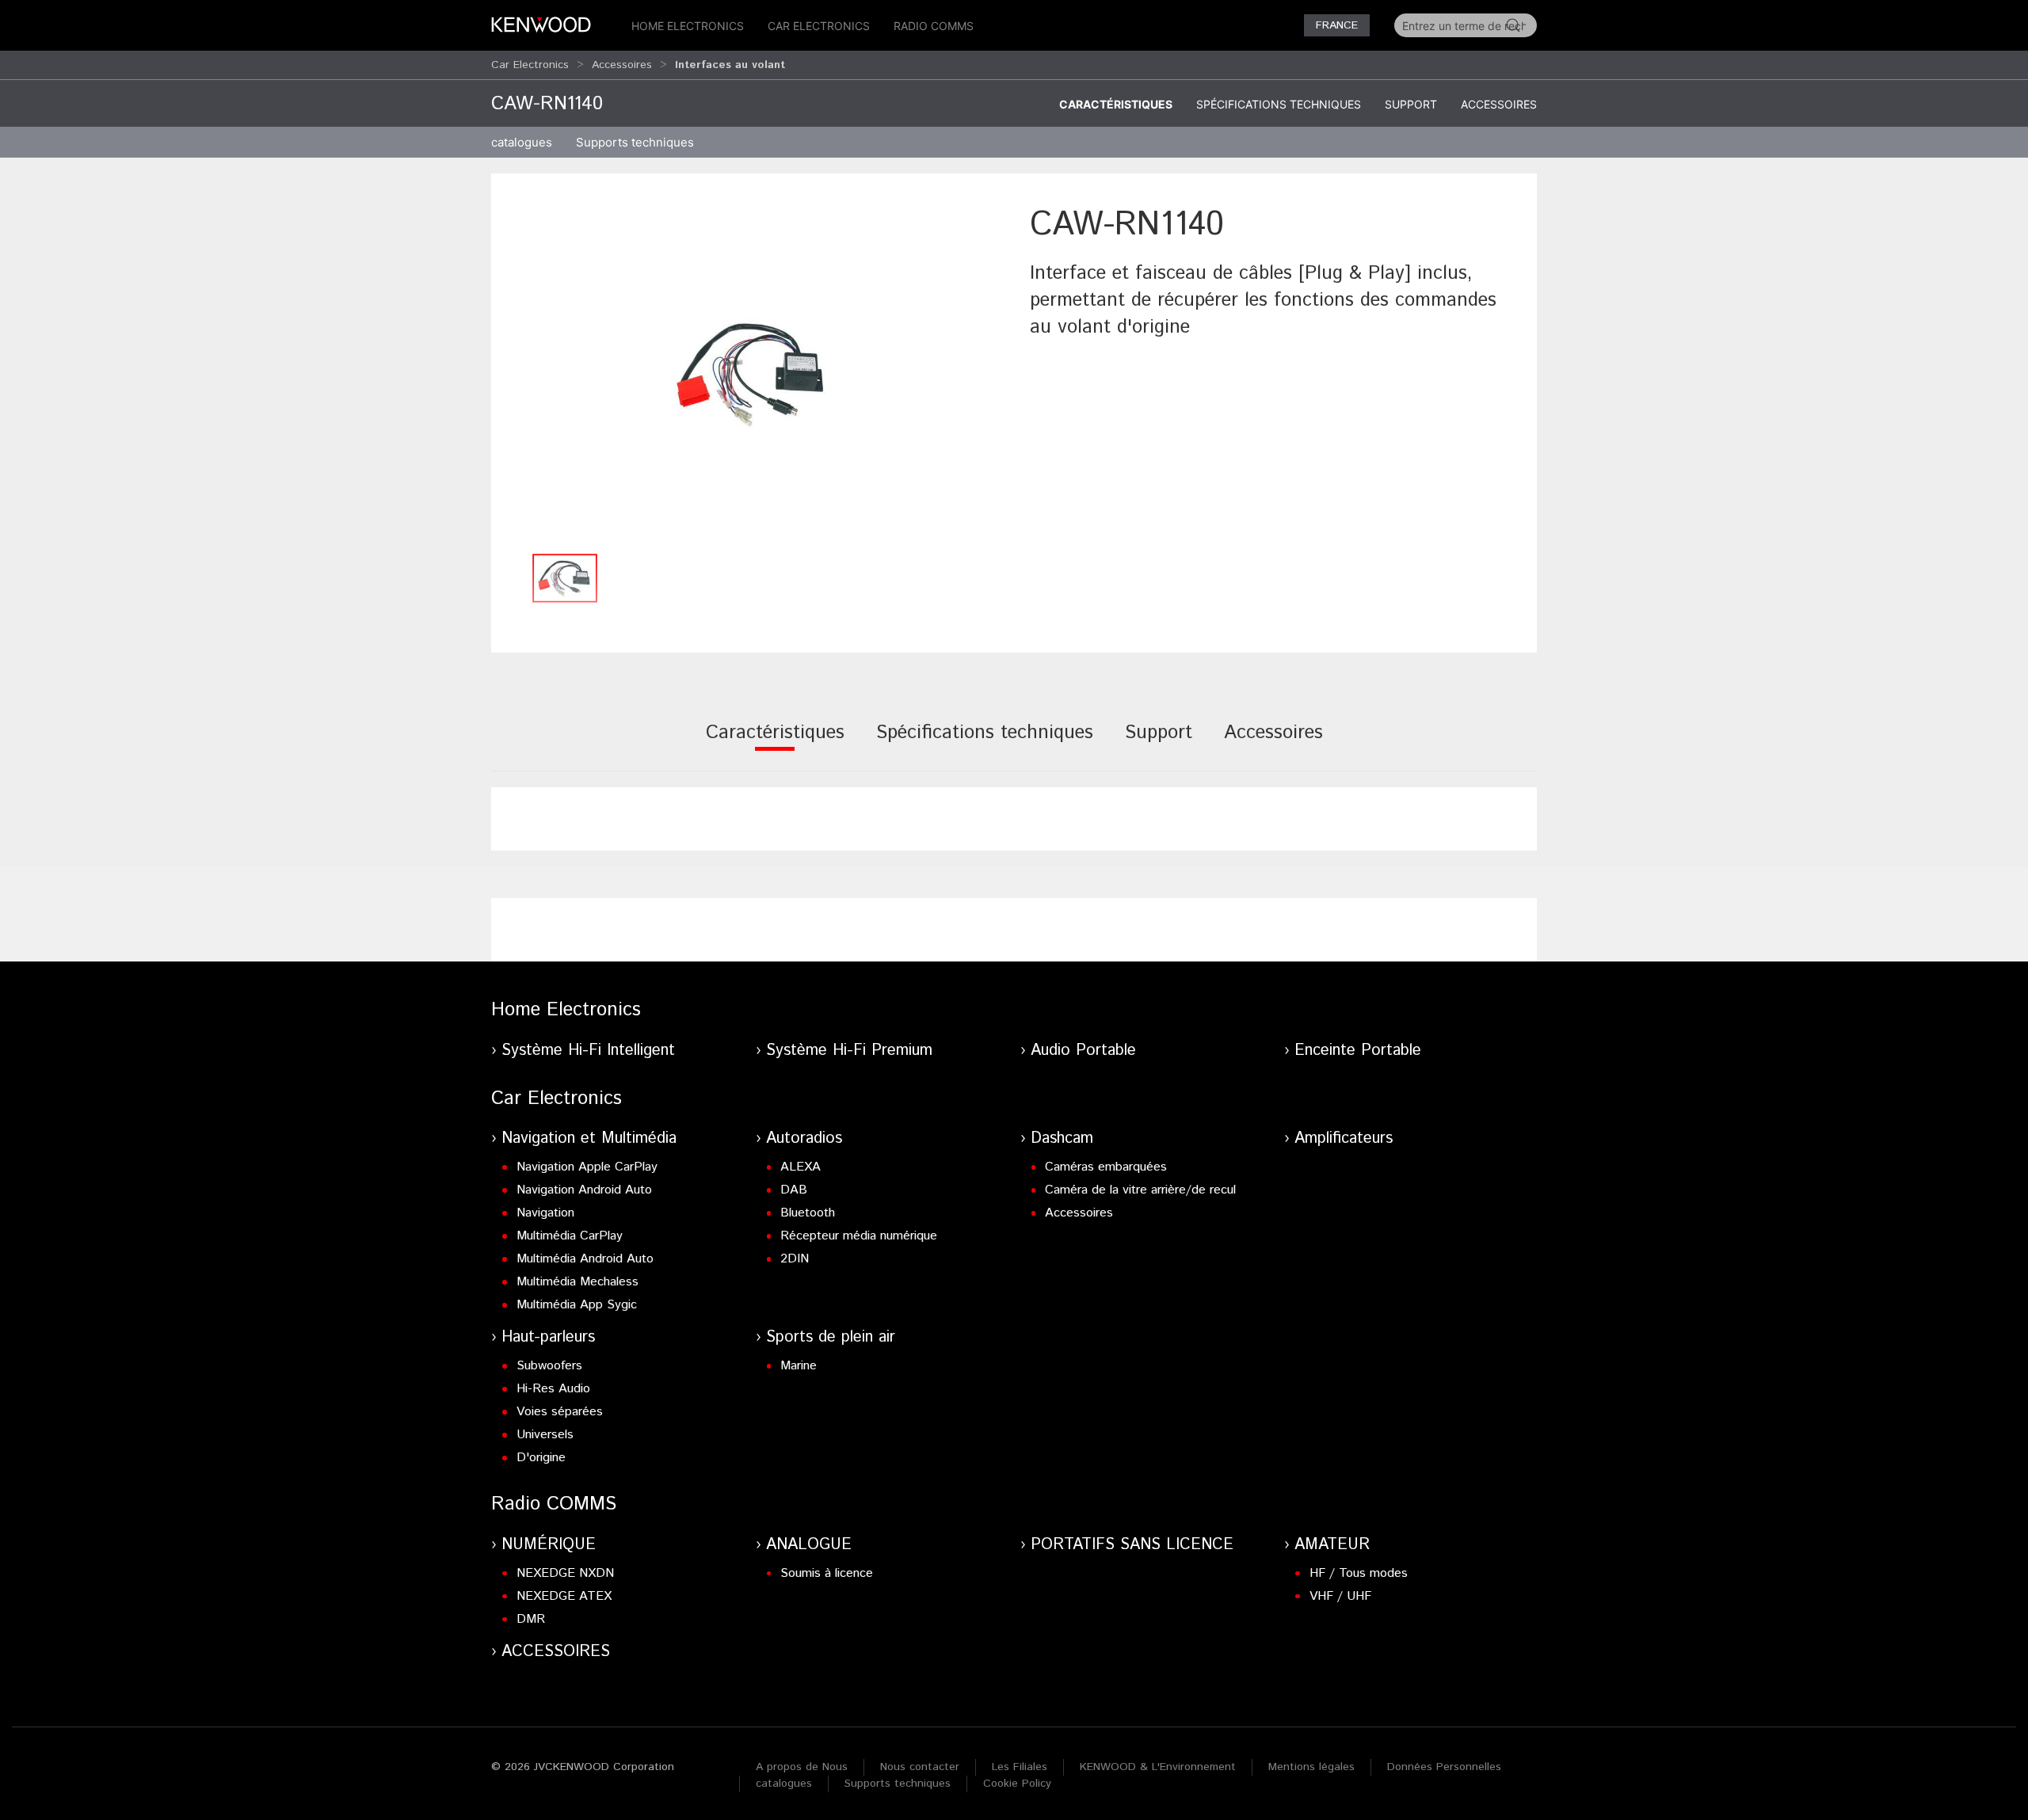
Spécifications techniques (1279, 104)
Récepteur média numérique (859, 1236)
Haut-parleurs (548, 1337)
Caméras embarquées (1106, 1167)
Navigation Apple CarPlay (587, 1167)
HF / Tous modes (1359, 1573)
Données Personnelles (1444, 1767)
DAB (794, 1190)
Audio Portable (1083, 1051)
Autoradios (804, 1138)
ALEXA (801, 1167)
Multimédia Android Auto (585, 1259)
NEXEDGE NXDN (565, 1573)
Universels (545, 1435)
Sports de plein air (831, 1337)
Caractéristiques (1116, 104)
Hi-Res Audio (553, 1389)
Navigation (545, 1213)
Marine (799, 1366)
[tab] (775, 743)
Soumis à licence (827, 1573)
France (1337, 25)
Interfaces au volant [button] (730, 65)
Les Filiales (1020, 1767)
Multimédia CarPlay (570, 1236)
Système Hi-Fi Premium (849, 1051)
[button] (753, 373)
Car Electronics (819, 26)
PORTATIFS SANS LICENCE (1132, 1545)
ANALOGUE (809, 1545)
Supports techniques (898, 1784)
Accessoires (622, 65)
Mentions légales (1311, 1767)
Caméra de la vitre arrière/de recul (1140, 1190)
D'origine (541, 1458)
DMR (531, 1619)
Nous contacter (920, 1767)
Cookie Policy (1017, 1784)
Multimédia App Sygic (577, 1305)
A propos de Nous (802, 1767)
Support (1411, 104)
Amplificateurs (1344, 1138)
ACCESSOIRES (556, 1652)
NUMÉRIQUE (549, 1545)
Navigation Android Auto (584, 1190)
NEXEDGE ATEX (564, 1596)
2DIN (795, 1259)
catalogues (522, 142)
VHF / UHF (1340, 1596)
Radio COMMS (934, 26)
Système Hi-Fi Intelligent (588, 1051)
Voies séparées (560, 1412)
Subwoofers (549, 1366)
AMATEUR (1332, 1545)
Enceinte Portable (1358, 1051)
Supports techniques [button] (635, 142)
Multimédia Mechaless (578, 1282)
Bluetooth (808, 1213)
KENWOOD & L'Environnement (1158, 1767)
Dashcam (1062, 1138)
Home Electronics (688, 26)
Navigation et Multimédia (589, 1138)
